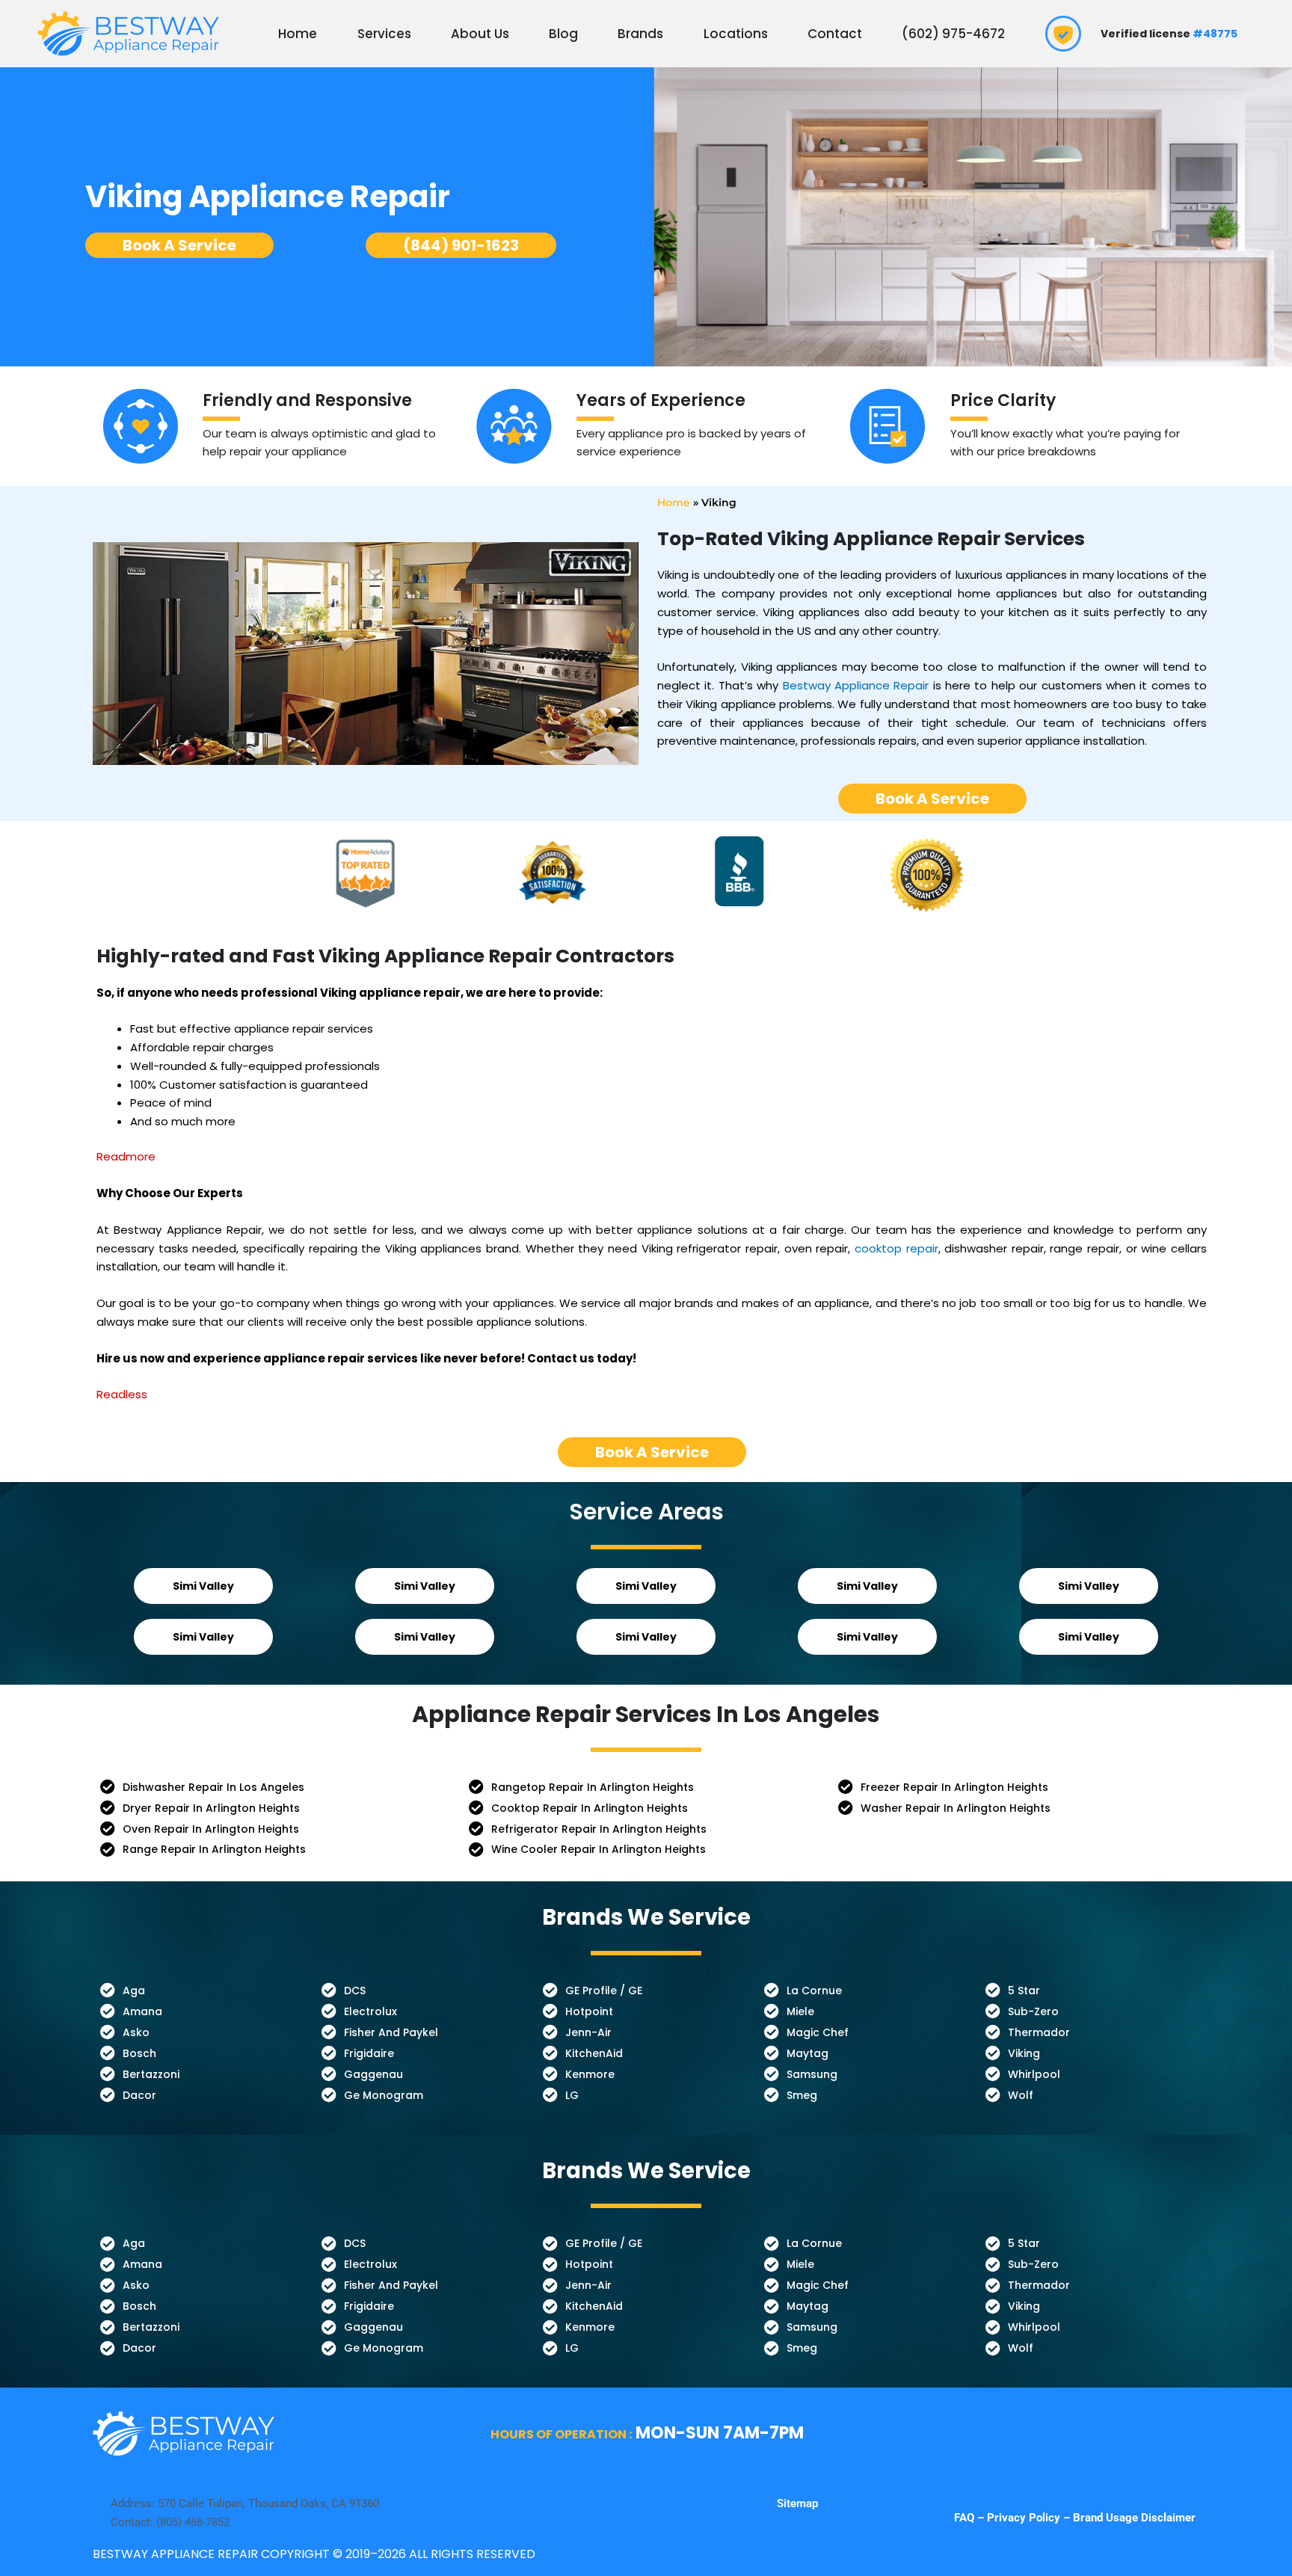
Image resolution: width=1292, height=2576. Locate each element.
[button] (203, 1586)
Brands (640, 34)
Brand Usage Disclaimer (1134, 2518)
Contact (835, 34)
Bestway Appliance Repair (856, 685)
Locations (736, 34)
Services (384, 34)
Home (298, 34)
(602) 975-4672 (953, 34)
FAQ (966, 2518)
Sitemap (797, 2503)
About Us (480, 34)
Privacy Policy (1024, 2518)
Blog (563, 34)
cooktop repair (896, 1248)
